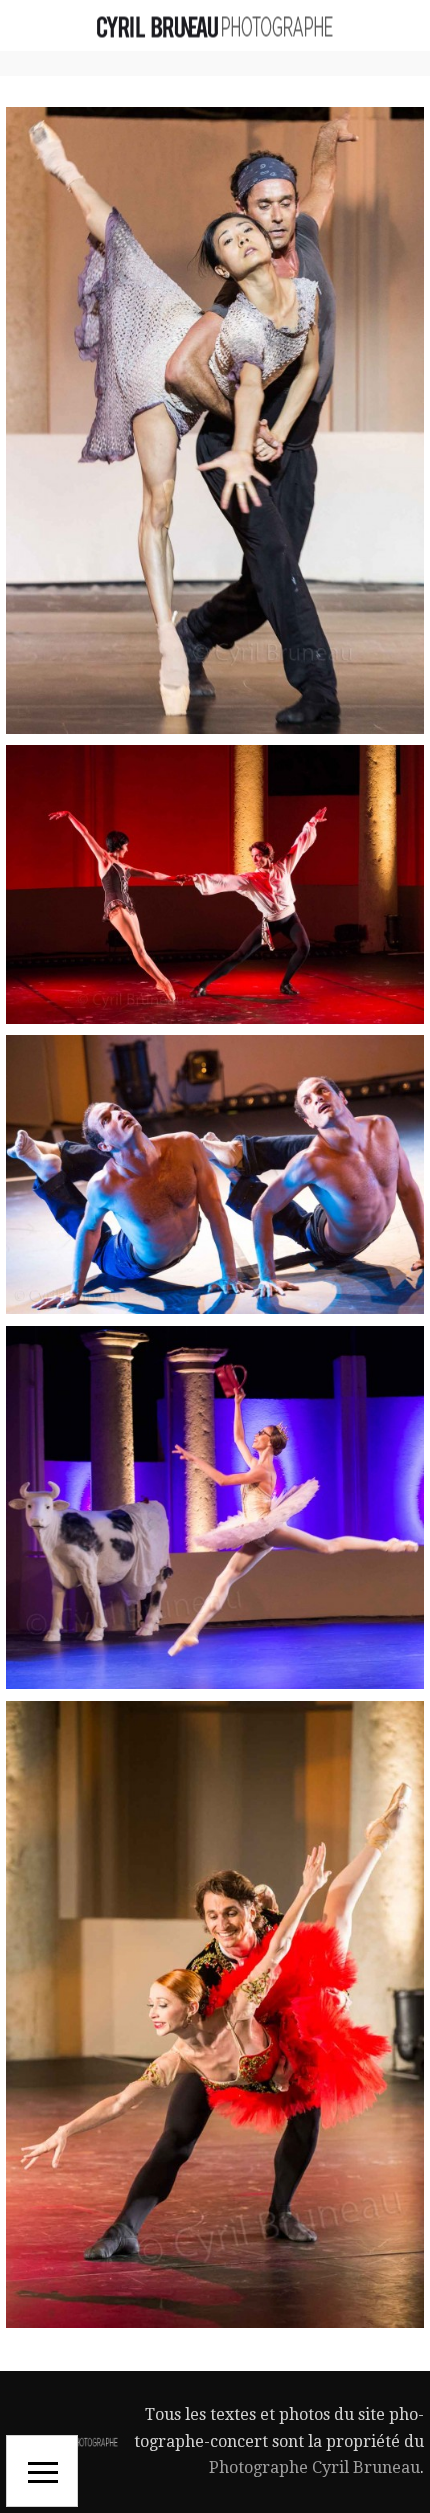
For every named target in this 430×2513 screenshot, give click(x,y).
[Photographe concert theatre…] (215, 25)
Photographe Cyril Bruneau (314, 2467)
